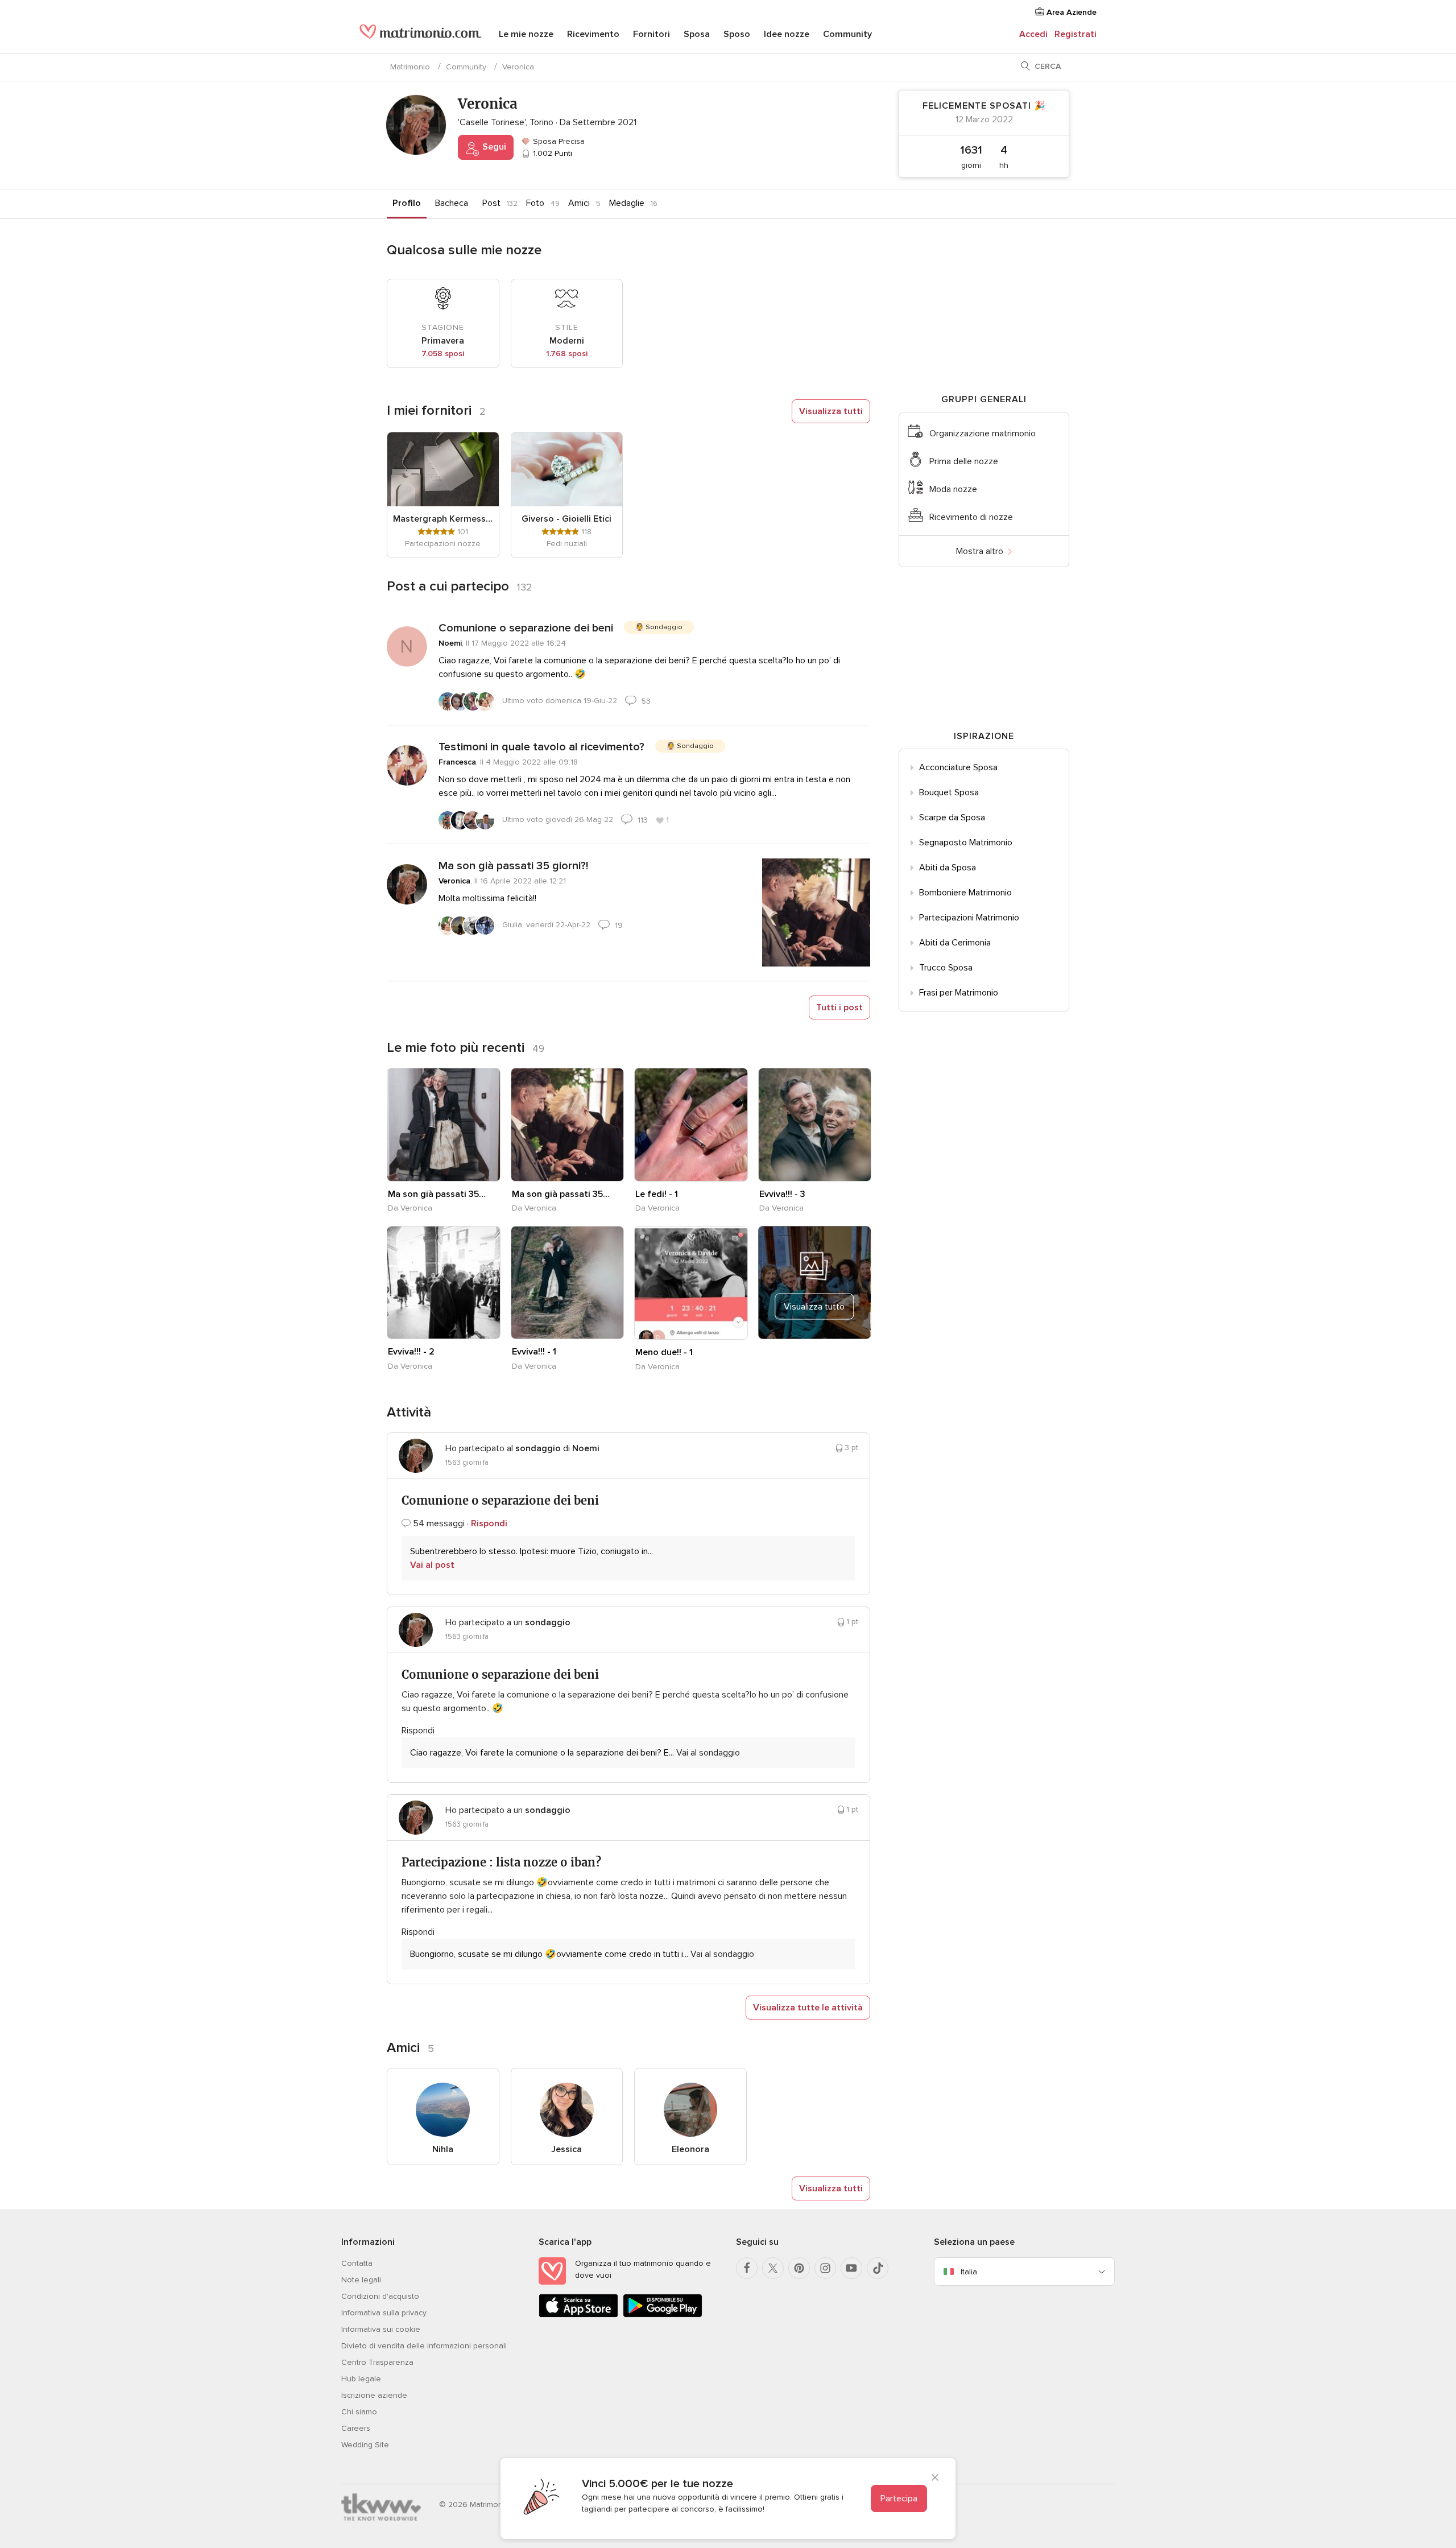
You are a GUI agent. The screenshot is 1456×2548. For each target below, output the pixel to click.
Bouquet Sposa (949, 792)
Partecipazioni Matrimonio (969, 918)
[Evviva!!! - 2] (444, 1283)
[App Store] (578, 2315)
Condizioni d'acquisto (380, 2296)
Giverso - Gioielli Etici (566, 519)
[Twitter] (773, 2268)
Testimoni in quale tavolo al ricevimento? (541, 747)
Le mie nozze (526, 34)
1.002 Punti (551, 153)
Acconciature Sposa (958, 767)
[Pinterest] (799, 2268)
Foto (535, 203)
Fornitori (652, 34)
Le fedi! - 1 (657, 1194)
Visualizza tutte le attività (808, 2008)
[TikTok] (878, 2268)
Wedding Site (365, 2445)
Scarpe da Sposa (952, 817)
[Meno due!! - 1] (691, 1283)
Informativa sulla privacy (384, 2313)
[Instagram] (825, 2268)
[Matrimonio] (421, 35)
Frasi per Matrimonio (959, 993)
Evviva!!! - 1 (534, 1352)
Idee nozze (787, 34)
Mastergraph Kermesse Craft (443, 519)
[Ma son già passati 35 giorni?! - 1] (444, 1125)
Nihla (443, 2149)
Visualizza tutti (831, 411)
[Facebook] (747, 2268)
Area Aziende (1070, 12)
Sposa (697, 34)
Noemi (450, 643)
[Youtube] (851, 2268)
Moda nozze (953, 489)
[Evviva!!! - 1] (568, 1283)
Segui (493, 147)
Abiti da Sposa (948, 868)
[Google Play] (663, 2315)
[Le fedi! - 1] (691, 1125)
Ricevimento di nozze (971, 517)
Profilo (407, 203)
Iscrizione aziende (374, 2395)
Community (847, 34)
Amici (579, 203)
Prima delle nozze (964, 461)
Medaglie (627, 203)
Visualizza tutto (814, 1307)
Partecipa (899, 2499)
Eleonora (690, 2149)
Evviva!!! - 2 (411, 1352)
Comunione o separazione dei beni (526, 628)
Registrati (1076, 34)
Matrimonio (410, 67)
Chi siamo (359, 2412)
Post (491, 203)
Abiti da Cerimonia (955, 943)
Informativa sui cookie (381, 2329)
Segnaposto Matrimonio (966, 843)
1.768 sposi (567, 354)
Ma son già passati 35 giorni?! (513, 866)
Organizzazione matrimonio (983, 433)
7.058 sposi (443, 354)
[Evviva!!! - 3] (815, 1125)
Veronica (454, 881)
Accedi (1033, 34)
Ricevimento (593, 34)
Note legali (361, 2280)
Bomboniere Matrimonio (965, 893)
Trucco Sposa (946, 968)
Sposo (737, 34)
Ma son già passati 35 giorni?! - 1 (437, 1194)
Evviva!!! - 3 (782, 1194)
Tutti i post (839, 1007)
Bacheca (452, 203)
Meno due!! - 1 (664, 1352)
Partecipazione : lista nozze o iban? (501, 1862)
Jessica (566, 2149)
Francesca (457, 762)
